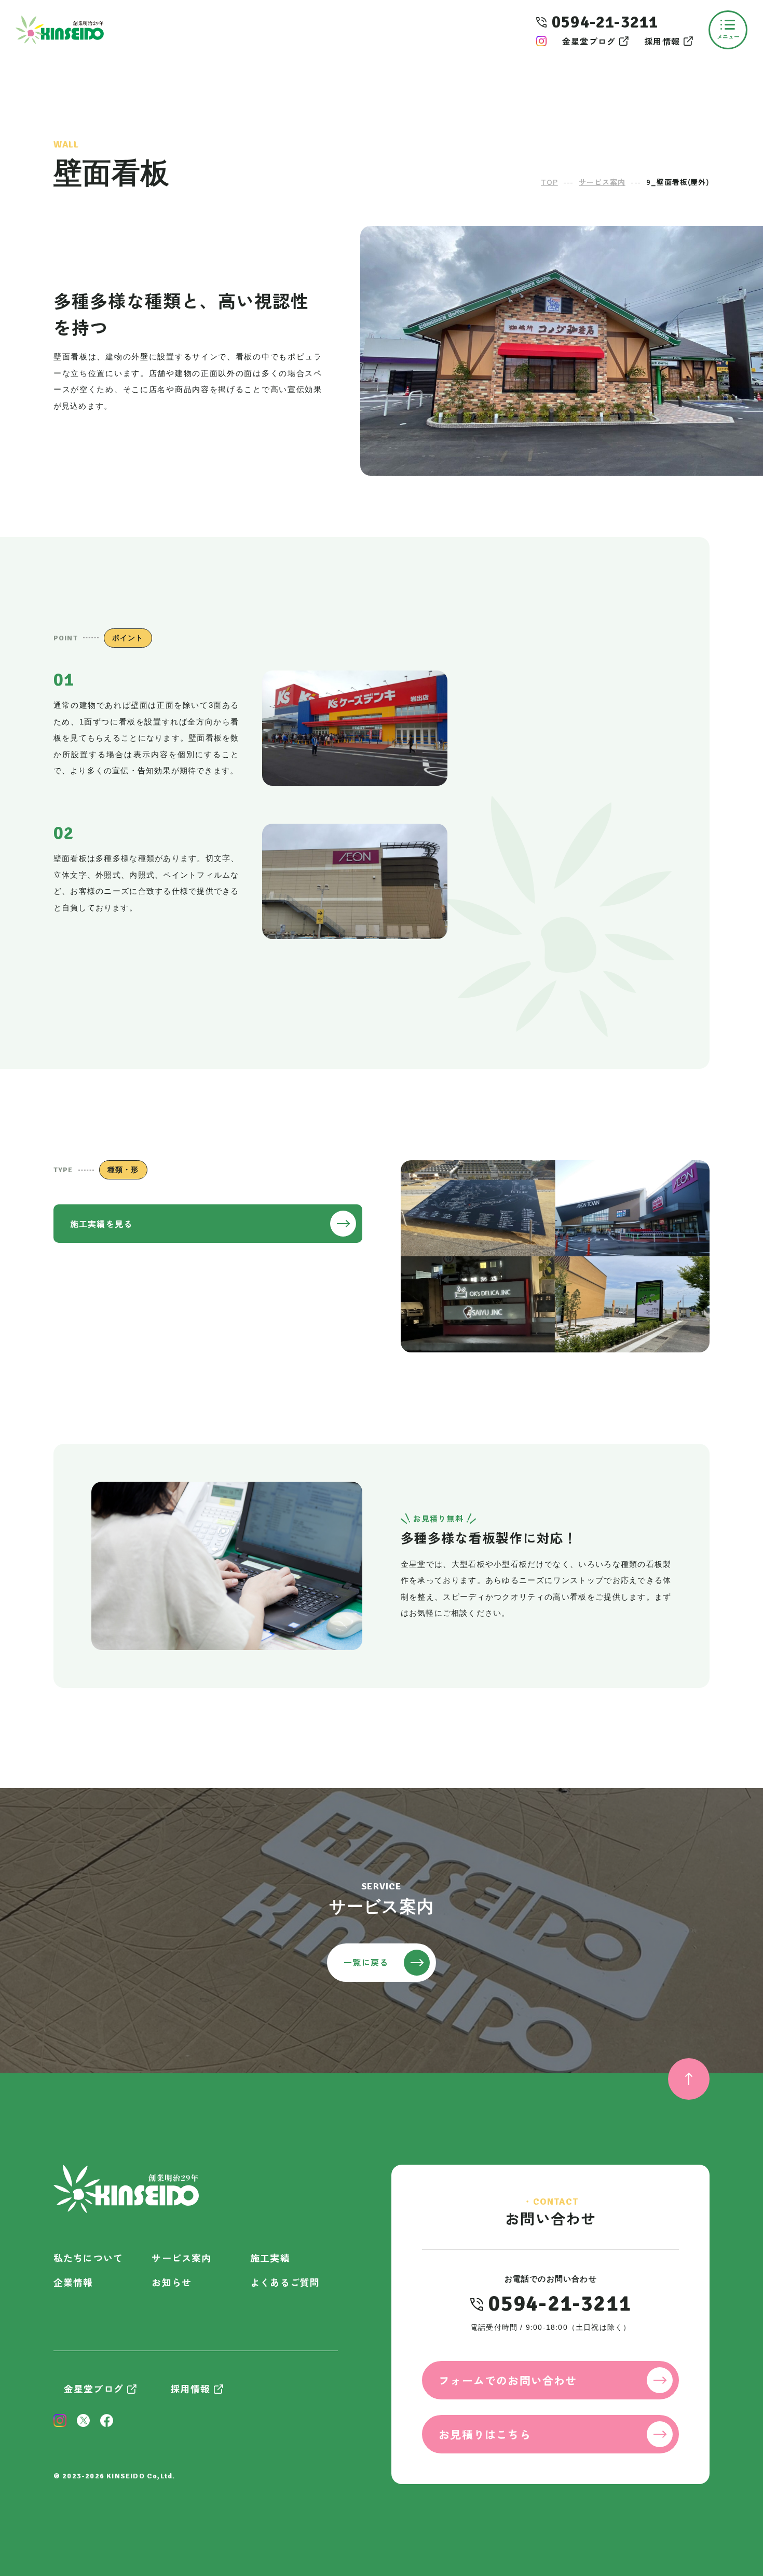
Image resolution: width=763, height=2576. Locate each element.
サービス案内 (181, 2258)
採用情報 (662, 41)
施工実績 (270, 2258)
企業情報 (73, 2282)
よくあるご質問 (285, 2282)
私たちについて (88, 2258)
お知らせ (172, 2282)
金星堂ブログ (589, 41)
